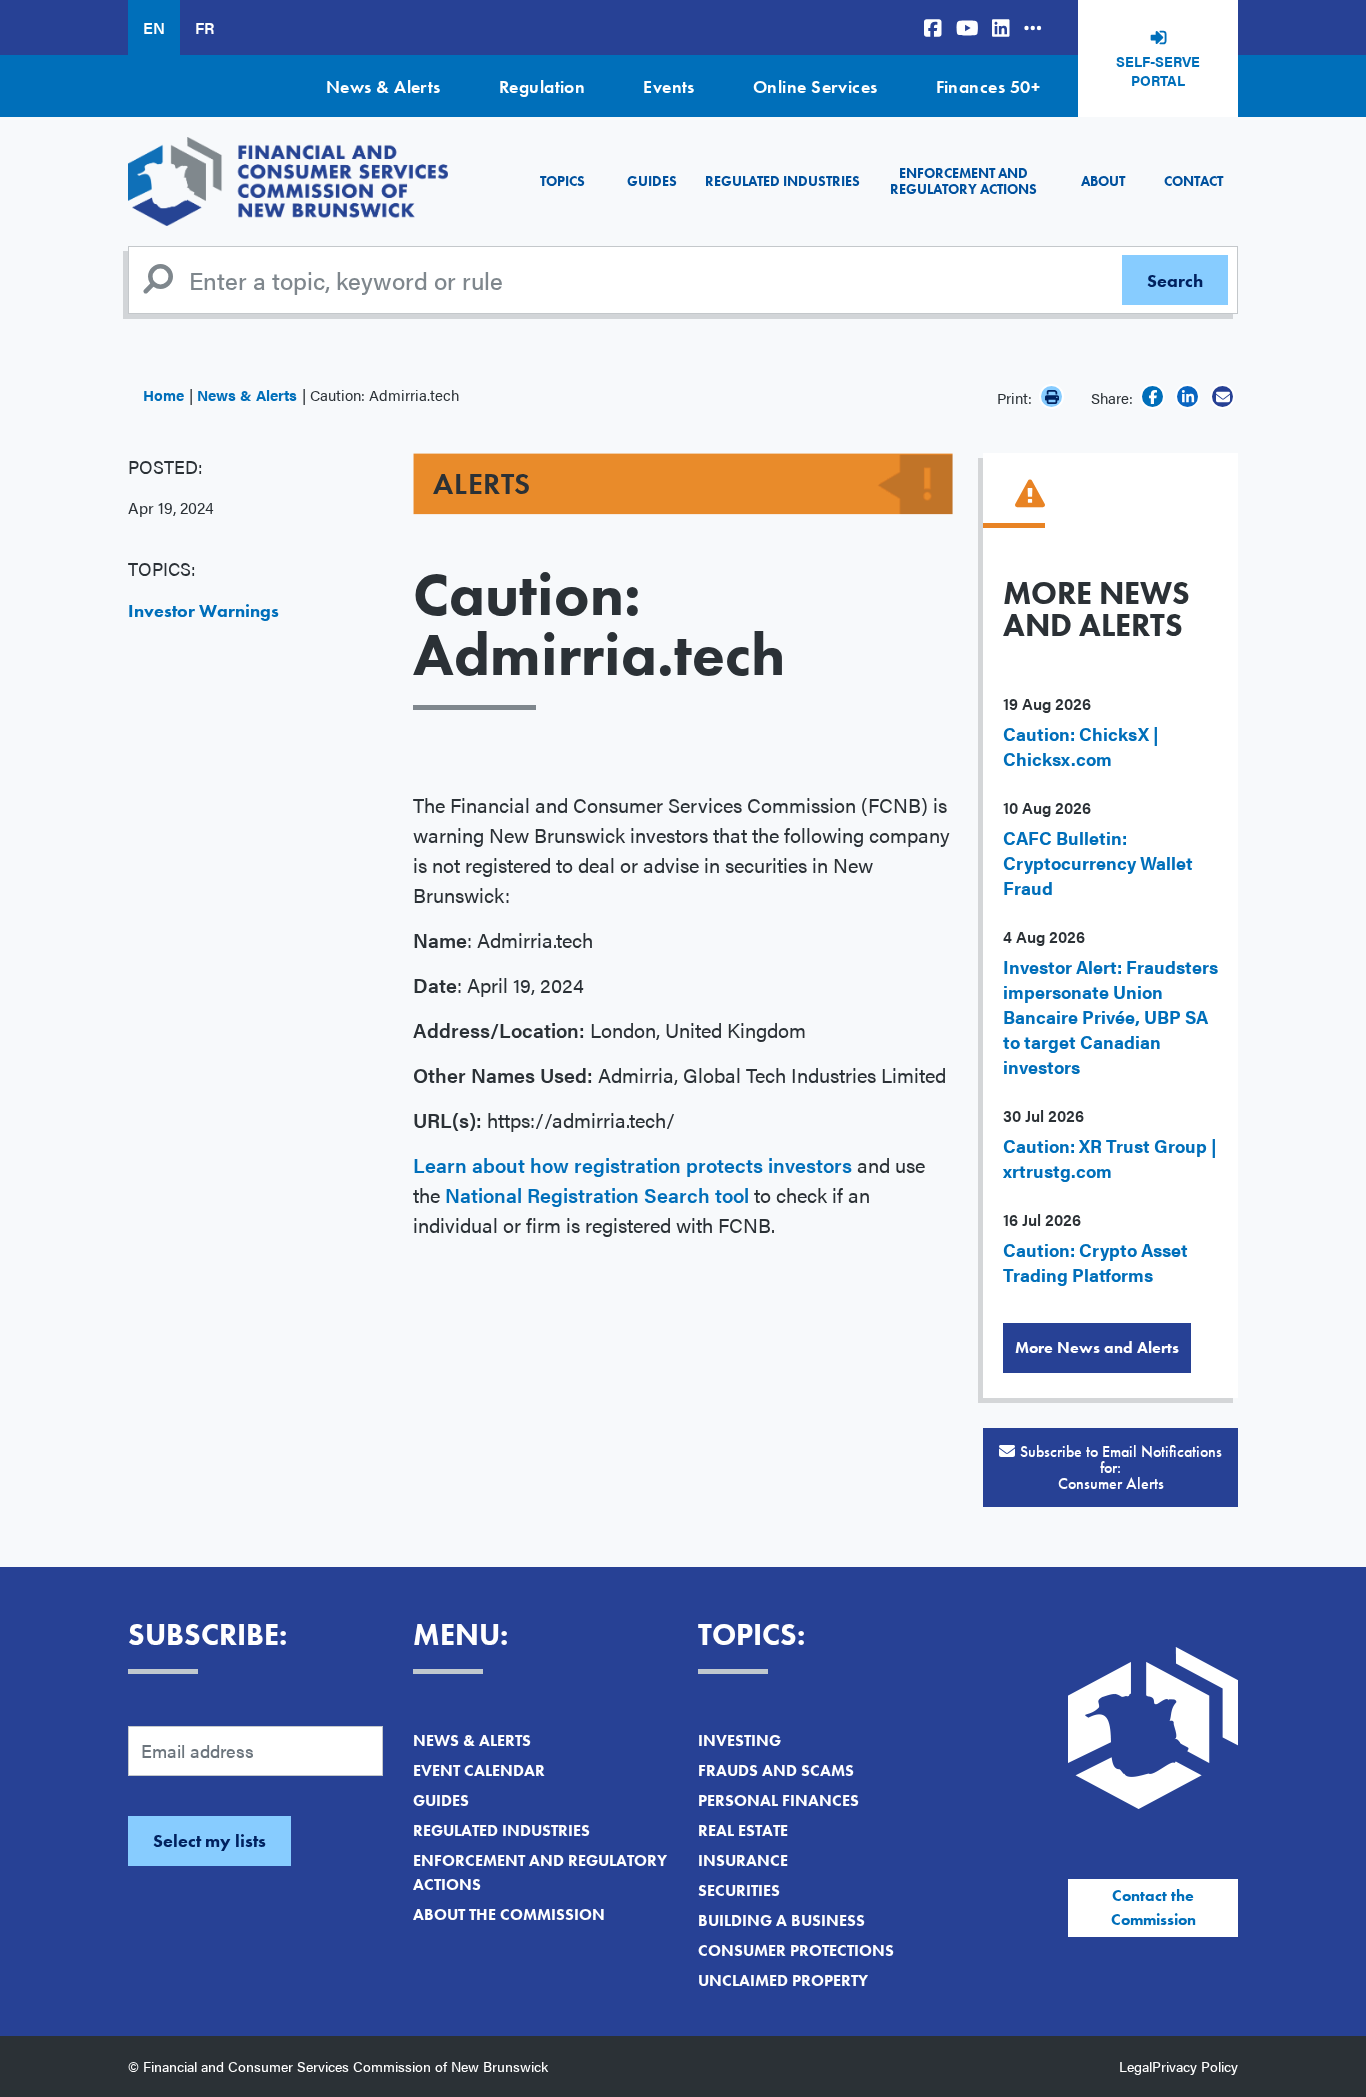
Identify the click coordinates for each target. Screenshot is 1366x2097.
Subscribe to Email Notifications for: (1121, 1467)
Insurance (743, 1860)
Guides (652, 181)
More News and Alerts (1097, 1347)
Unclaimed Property (783, 1980)
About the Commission (509, 1914)
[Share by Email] (1222, 396)
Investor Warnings (203, 610)
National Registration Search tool (597, 1194)
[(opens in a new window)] (933, 27)
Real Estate (743, 1830)
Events (669, 86)
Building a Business (781, 1920)
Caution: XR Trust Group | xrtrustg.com (1110, 1158)
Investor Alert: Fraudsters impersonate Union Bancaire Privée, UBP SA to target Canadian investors (1110, 1016)
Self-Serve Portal (1158, 71)
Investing (739, 1740)
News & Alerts (383, 86)
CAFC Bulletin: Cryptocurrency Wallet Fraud (1098, 862)
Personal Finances (778, 1800)
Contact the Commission (1153, 1907)
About (1103, 181)
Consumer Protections (796, 1950)
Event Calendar (479, 1770)
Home (163, 394)
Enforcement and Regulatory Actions (963, 180)
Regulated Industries (782, 181)
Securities (739, 1890)
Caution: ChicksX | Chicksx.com (1081, 746)
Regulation (542, 86)
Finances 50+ (988, 86)
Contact (1193, 181)
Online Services (815, 86)
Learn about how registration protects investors (632, 1164)
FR (204, 27)
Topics (562, 181)
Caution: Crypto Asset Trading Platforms (1095, 1262)
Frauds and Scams (776, 1770)
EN (154, 27)
